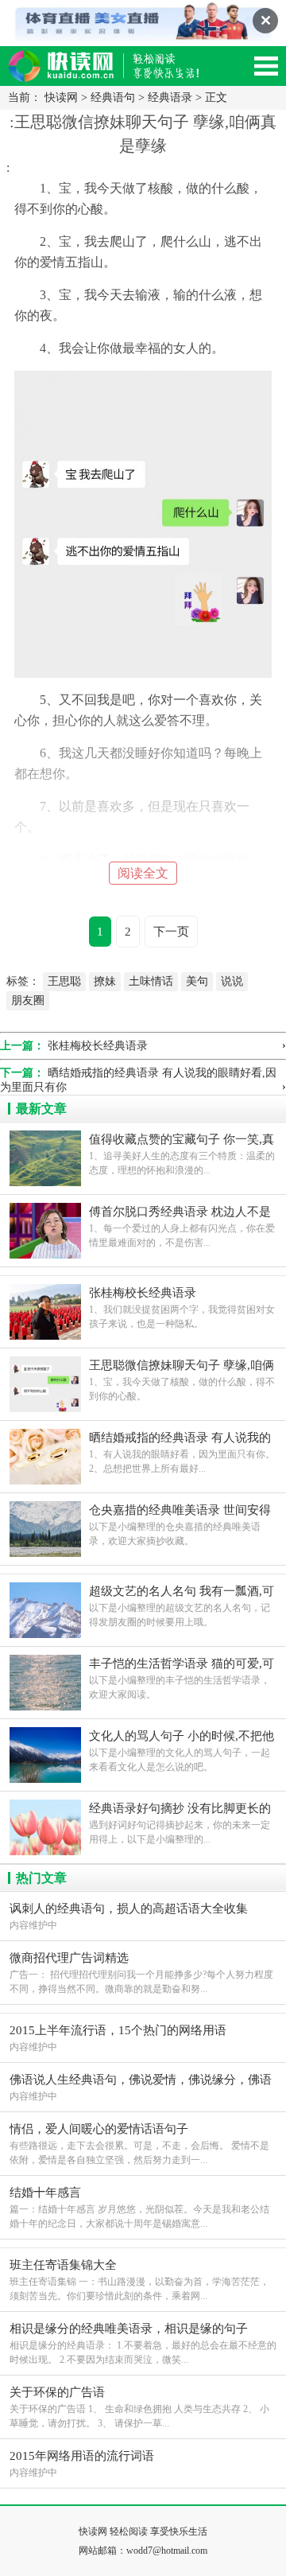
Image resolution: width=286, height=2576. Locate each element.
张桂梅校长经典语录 (98, 1046)
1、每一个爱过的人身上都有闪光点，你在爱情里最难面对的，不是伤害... (182, 1227)
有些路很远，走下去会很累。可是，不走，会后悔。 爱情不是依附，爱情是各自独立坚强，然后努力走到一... (139, 2144)
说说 (232, 981)
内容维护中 (129, 1916)
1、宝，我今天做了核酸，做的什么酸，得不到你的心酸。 (182, 1380)
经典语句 (113, 97)
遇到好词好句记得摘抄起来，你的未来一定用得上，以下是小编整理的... (180, 1823)
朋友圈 (28, 1000)
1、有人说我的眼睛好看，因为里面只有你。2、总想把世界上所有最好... (182, 1453)
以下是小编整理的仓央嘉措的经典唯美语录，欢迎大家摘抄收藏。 (180, 1525)
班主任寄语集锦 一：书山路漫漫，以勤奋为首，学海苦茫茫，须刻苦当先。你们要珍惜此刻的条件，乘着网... (139, 2280)
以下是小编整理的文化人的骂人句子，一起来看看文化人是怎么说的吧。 (182, 1751)
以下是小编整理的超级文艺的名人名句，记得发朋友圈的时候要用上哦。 (182, 1606)
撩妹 (105, 981)
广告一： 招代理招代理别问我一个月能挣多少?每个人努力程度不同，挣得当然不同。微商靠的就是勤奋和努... (141, 1973)
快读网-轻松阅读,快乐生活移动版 (119, 73)
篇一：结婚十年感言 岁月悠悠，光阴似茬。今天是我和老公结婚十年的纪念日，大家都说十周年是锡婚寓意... (139, 2208)
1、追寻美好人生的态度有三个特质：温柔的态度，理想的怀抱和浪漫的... (182, 1154)
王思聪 (64, 981)
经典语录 (170, 97)
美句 (197, 981)
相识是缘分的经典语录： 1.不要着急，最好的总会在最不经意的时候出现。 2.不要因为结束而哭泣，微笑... (143, 2344)
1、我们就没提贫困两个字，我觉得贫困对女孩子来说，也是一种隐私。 (182, 1308)
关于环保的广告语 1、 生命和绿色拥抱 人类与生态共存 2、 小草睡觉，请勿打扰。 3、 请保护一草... (139, 2407)
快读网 (61, 97)
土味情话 (151, 981)
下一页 (171, 932)
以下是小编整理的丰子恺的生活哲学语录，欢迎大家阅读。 (182, 1679)
